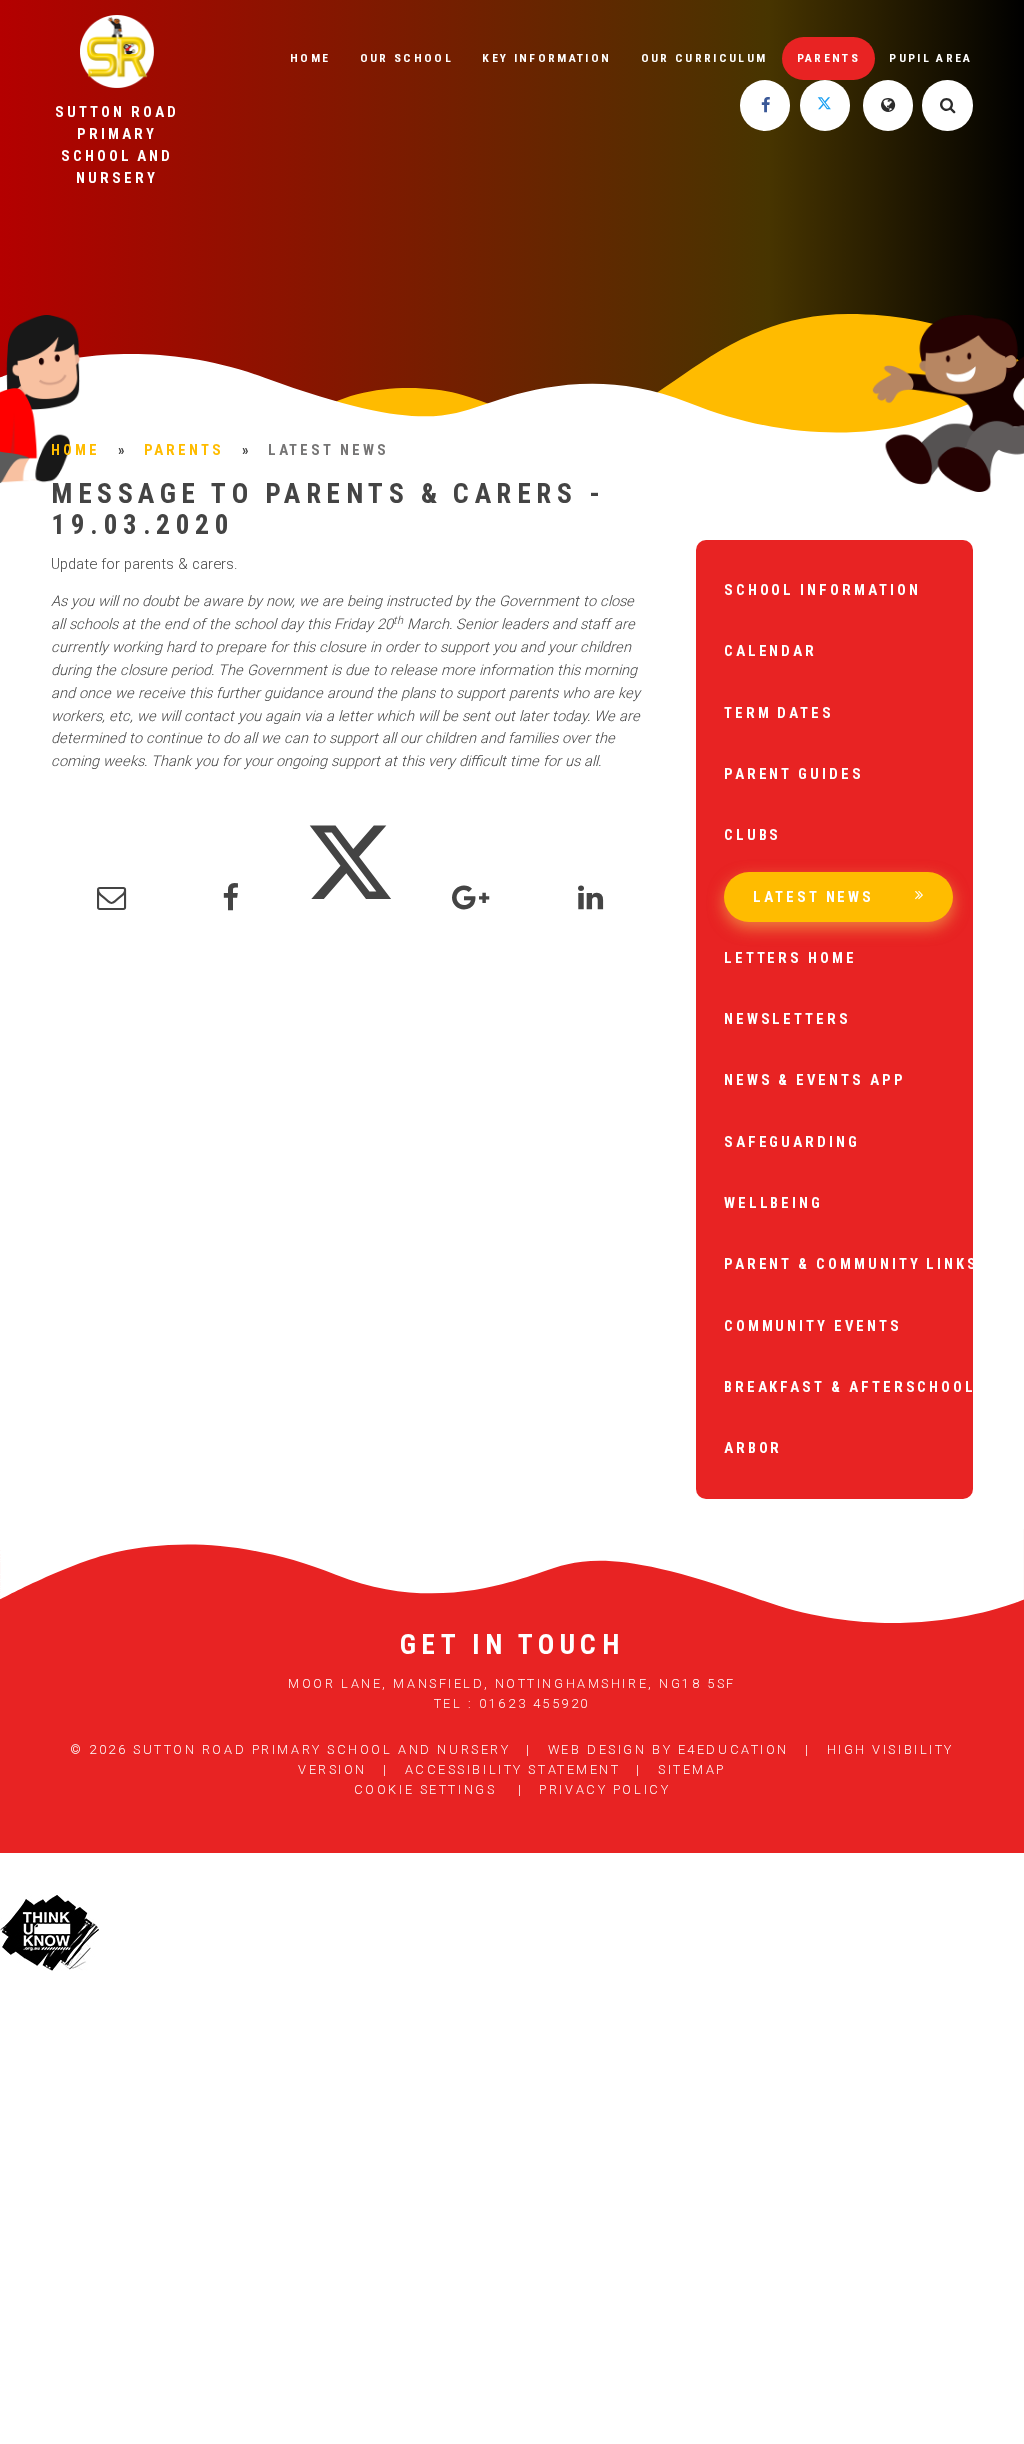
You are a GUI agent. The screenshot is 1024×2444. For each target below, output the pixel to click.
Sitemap (692, 1769)
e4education (733, 1749)
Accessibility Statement (513, 1769)
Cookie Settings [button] (425, 1789)
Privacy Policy (604, 1789)
